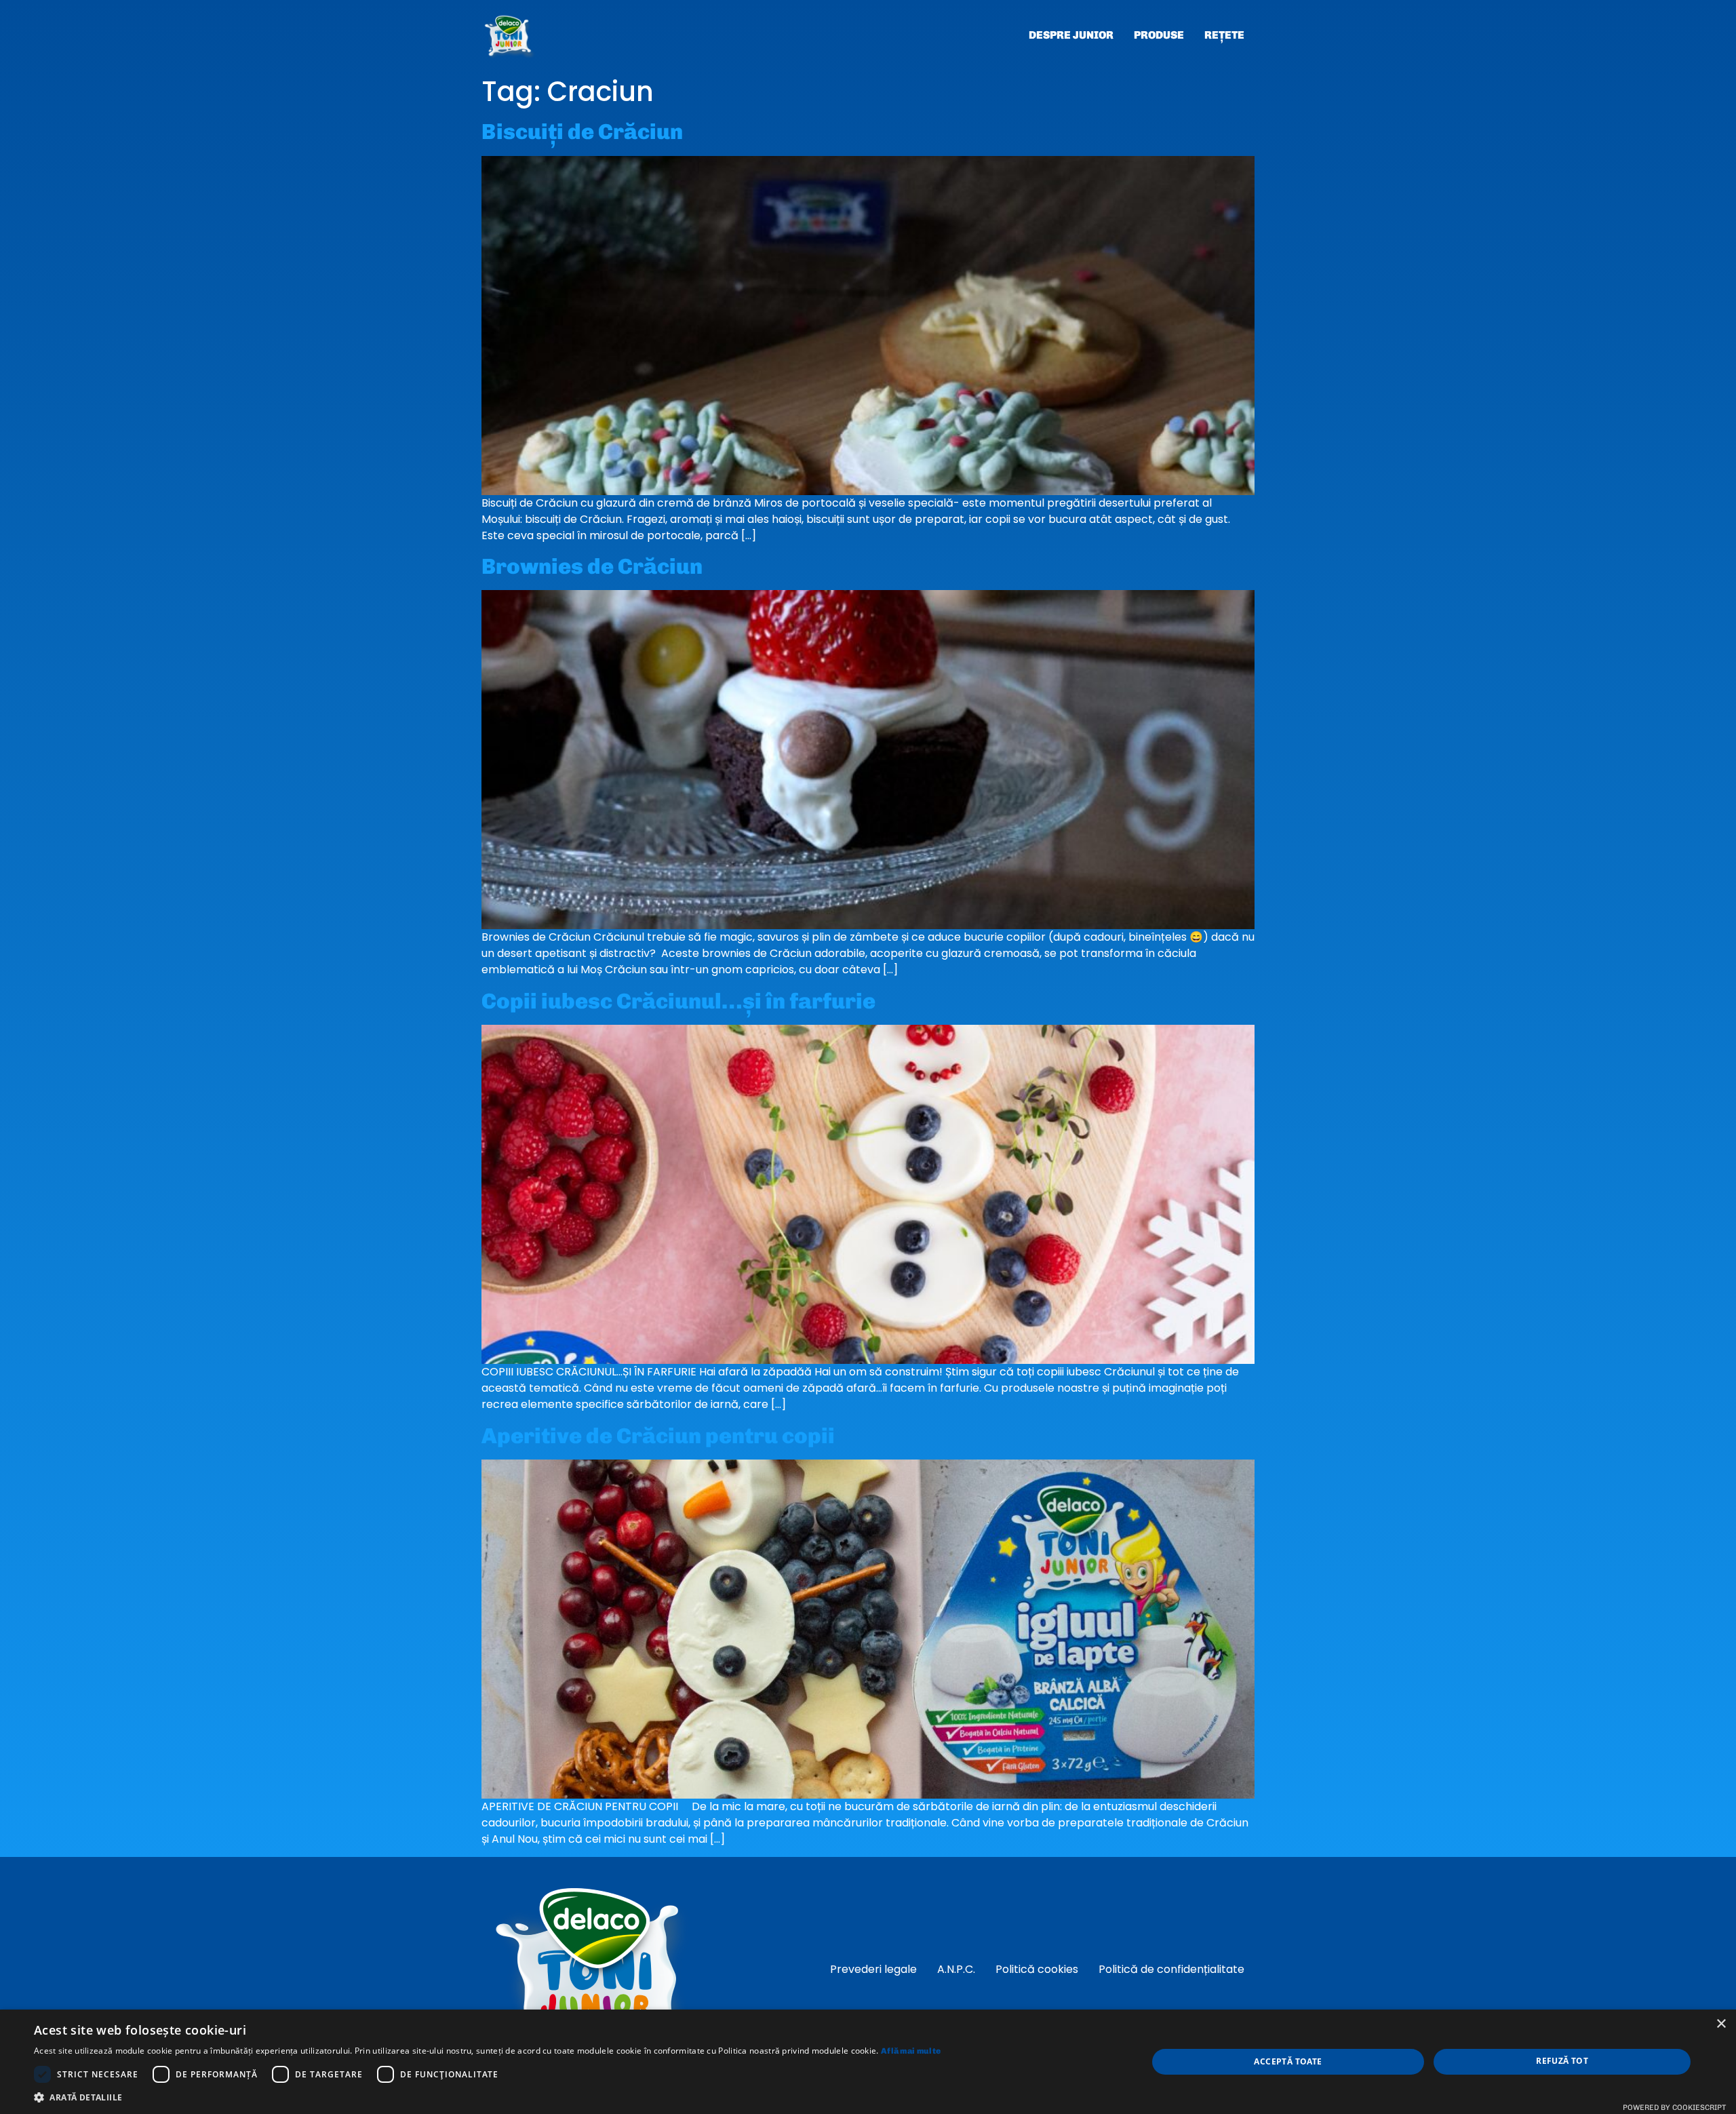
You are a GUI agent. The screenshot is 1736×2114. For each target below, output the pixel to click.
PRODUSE (1159, 35)
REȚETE (1224, 35)
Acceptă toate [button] (1288, 2061)
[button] (487, 2097)
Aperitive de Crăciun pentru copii (658, 1436)
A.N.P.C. (956, 1969)
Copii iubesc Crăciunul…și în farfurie (678, 1001)
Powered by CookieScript (1674, 2108)
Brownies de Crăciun (592, 566)
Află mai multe (911, 2051)
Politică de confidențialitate (1171, 1969)
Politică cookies (1037, 1969)
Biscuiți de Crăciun (582, 132)
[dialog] (868, 2062)
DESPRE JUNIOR (1071, 35)
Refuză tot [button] (1562, 2061)
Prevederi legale (873, 1969)
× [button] (1721, 2024)
